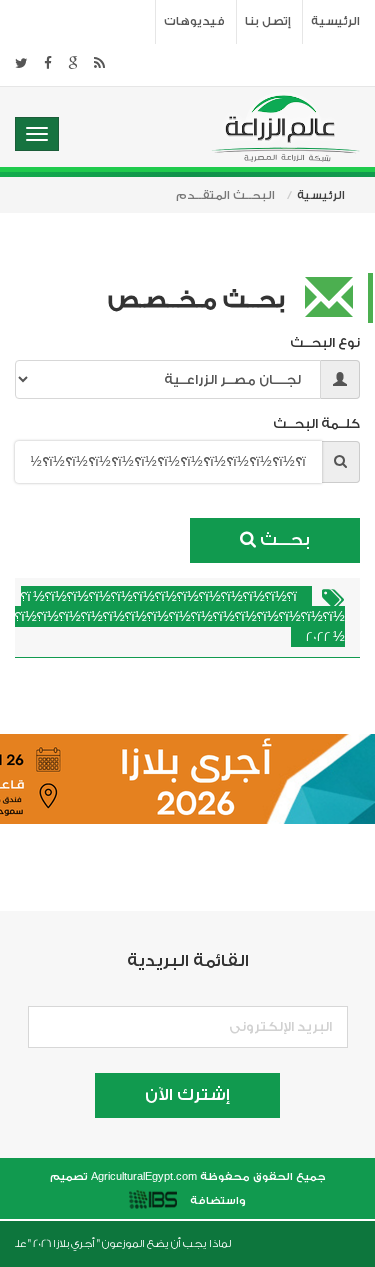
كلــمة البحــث (312, 423)
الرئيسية (335, 21)
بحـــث (283, 540)
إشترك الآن (187, 1095)
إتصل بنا (268, 21)
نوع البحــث (325, 342)
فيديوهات (194, 21)
